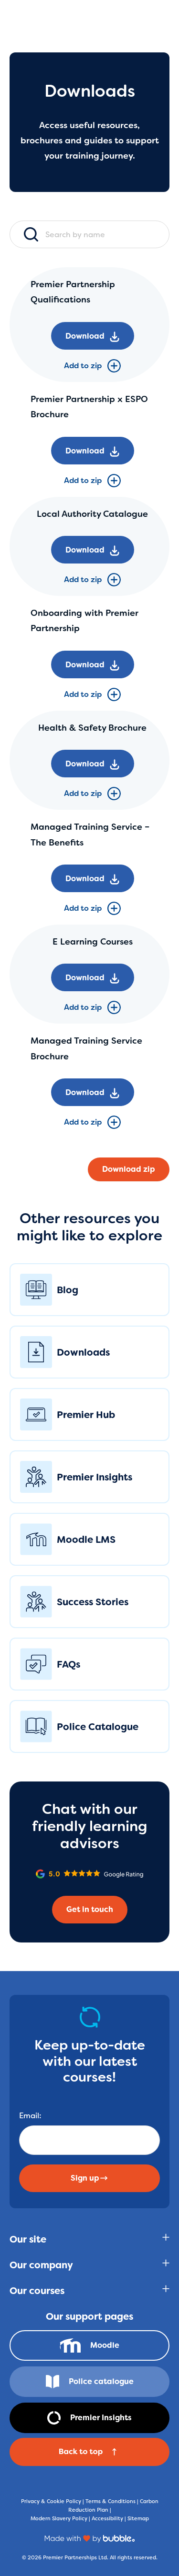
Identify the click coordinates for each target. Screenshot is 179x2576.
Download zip (129, 1169)
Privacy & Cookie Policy (51, 2501)
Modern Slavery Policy (59, 2518)
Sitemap (138, 2518)
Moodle (105, 2345)
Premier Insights (101, 2418)
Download (85, 336)
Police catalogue (101, 2381)
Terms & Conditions (111, 2501)
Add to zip (83, 366)
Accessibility (107, 2518)
